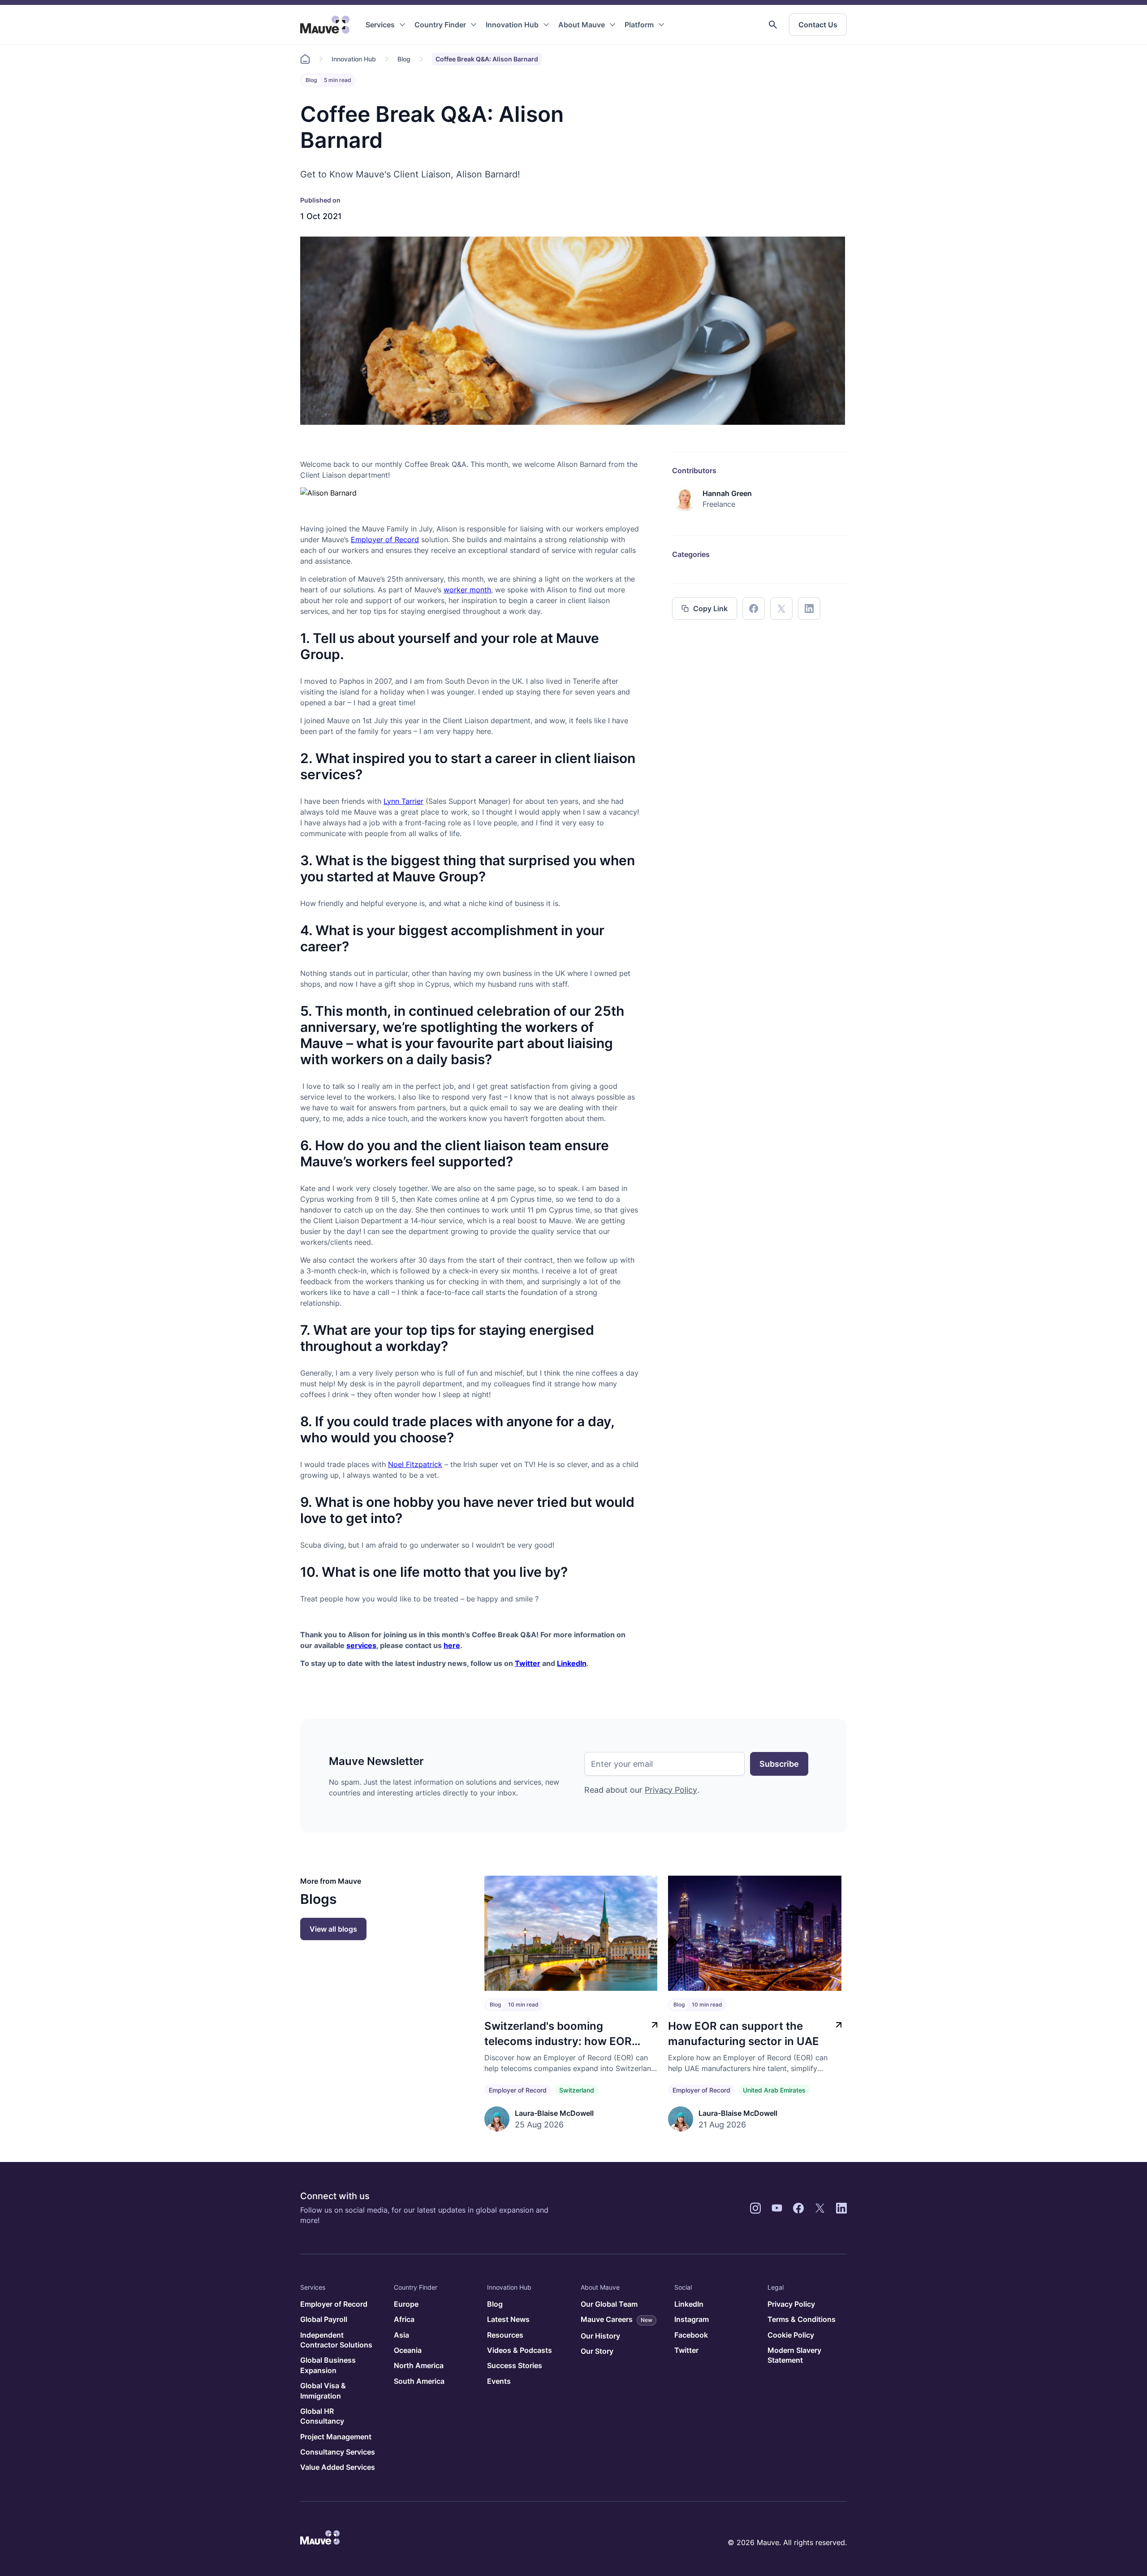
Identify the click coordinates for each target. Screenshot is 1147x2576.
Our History (600, 2336)
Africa (404, 2319)
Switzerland (577, 2090)
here (452, 1645)
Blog (404, 59)
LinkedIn (572, 1663)
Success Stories (515, 2365)
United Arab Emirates (774, 2090)
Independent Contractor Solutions (336, 2340)
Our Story (597, 2351)
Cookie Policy (791, 2335)
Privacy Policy (671, 1790)
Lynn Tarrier (403, 801)
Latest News (508, 2319)
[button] (773, 25)
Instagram (692, 2319)
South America (419, 2381)
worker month (467, 590)
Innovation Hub (512, 25)
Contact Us (818, 25)
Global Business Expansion (328, 2365)
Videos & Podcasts (520, 2350)
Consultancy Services (338, 2452)
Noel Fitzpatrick (415, 1464)
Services (380, 25)
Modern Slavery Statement (794, 2355)
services (361, 1645)
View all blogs (333, 1929)
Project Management (336, 2437)
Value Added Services (338, 2467)
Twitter (528, 1663)
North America (419, 2365)
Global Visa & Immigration (323, 2390)
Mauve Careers (617, 2319)
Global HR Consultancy (322, 2416)
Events (499, 2381)
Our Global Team (609, 2304)
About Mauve (582, 25)
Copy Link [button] (710, 608)
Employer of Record (385, 539)
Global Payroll (324, 2319)
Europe (406, 2304)
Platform (639, 25)
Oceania (408, 2350)
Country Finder (440, 25)
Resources (505, 2335)
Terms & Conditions (802, 2319)
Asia (401, 2335)
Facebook (691, 2335)
